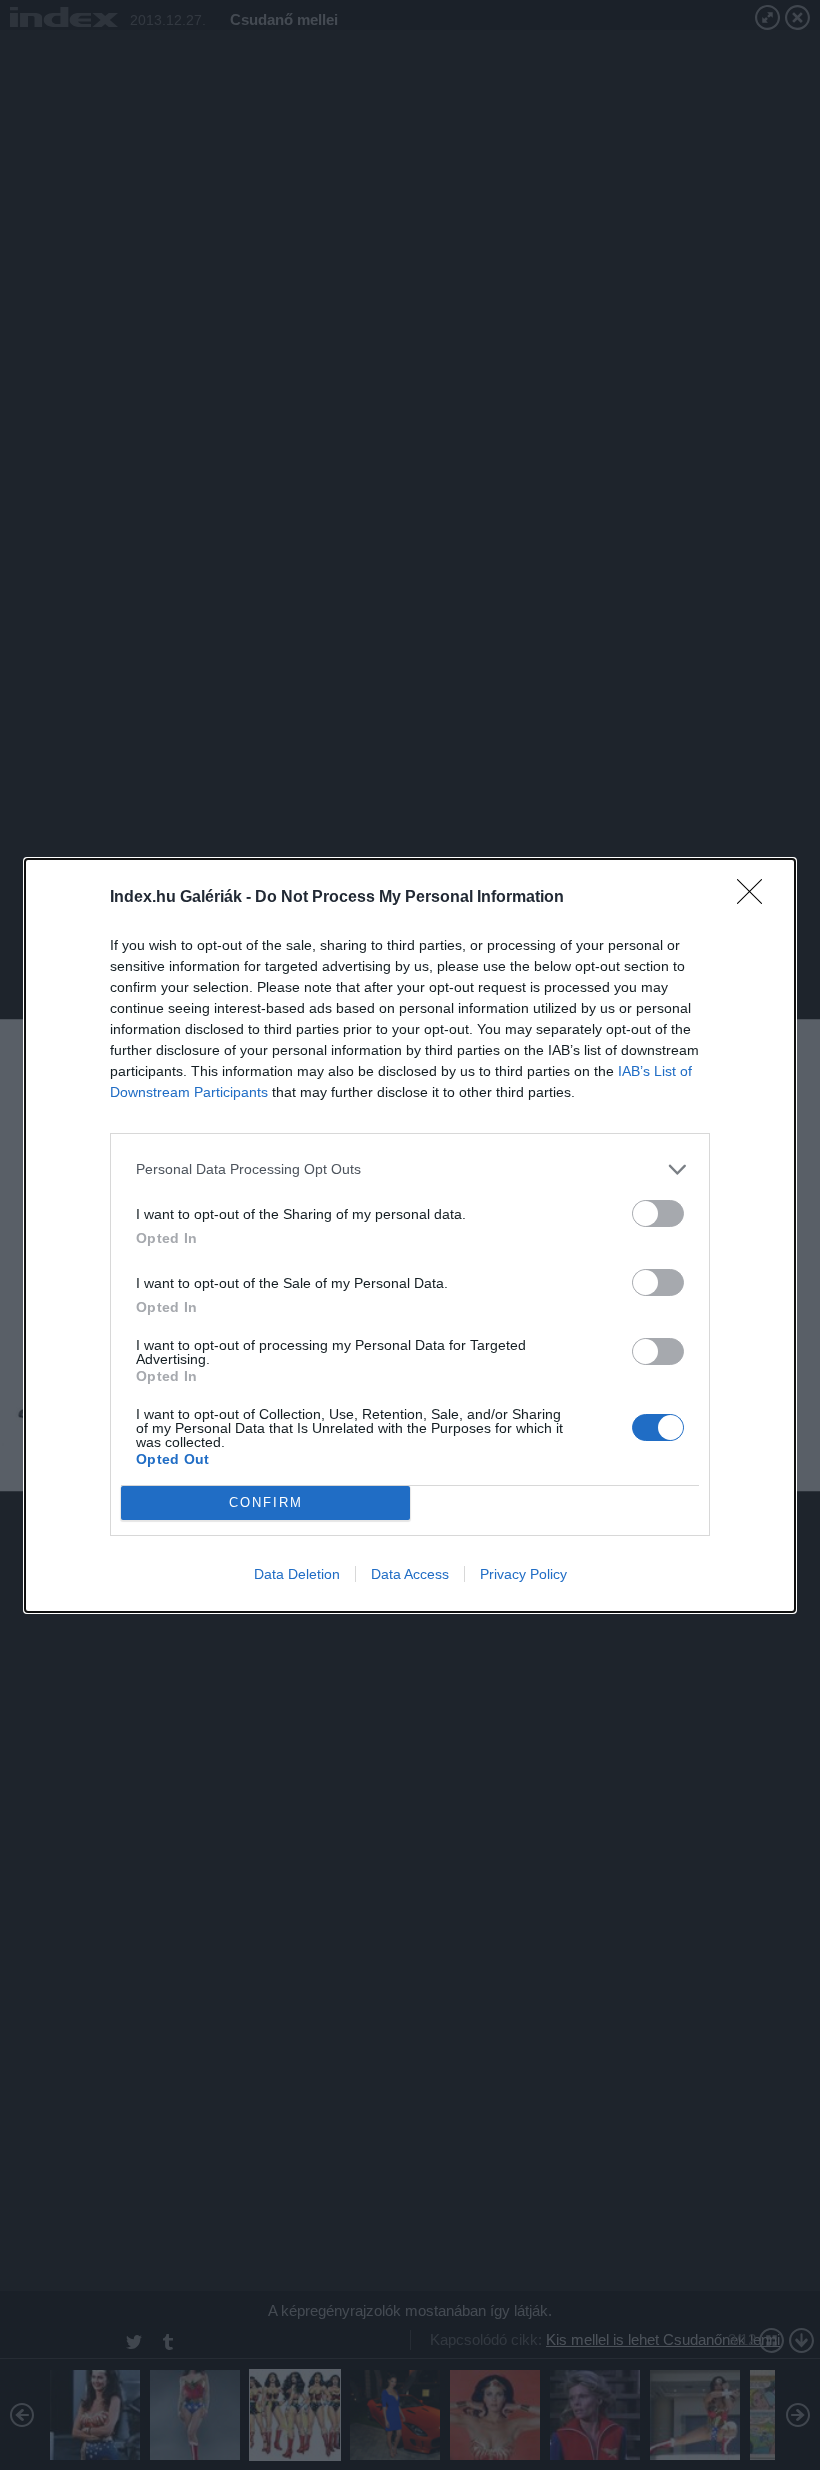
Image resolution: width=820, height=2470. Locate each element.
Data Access (410, 1574)
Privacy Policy (523, 1574)
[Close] (756, 898)
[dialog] (410, 1235)
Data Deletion (297, 1574)
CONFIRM (266, 1502)
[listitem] (410, 1169)
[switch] (658, 1213)
